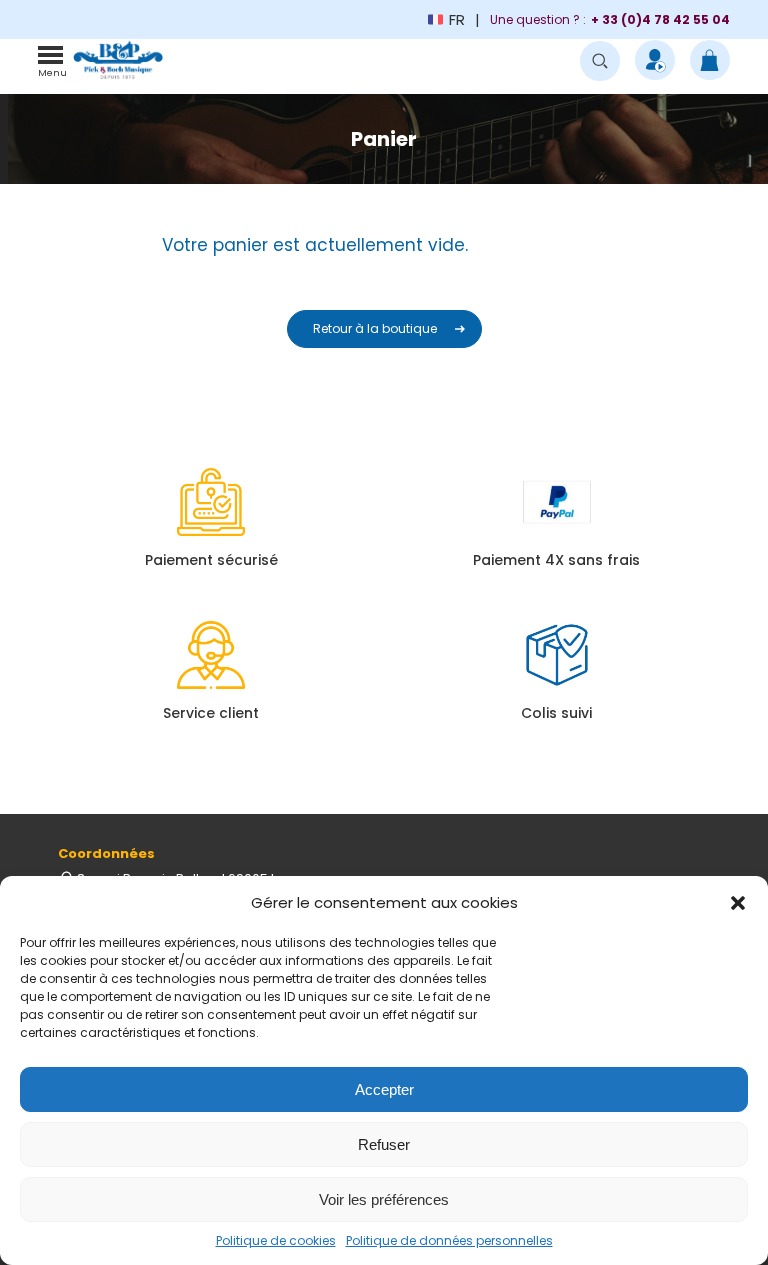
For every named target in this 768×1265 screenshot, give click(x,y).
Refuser (384, 1144)
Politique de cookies (276, 1240)
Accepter (384, 1089)
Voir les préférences (384, 1199)
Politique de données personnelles (449, 1240)
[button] (738, 903)
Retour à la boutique (375, 328)
